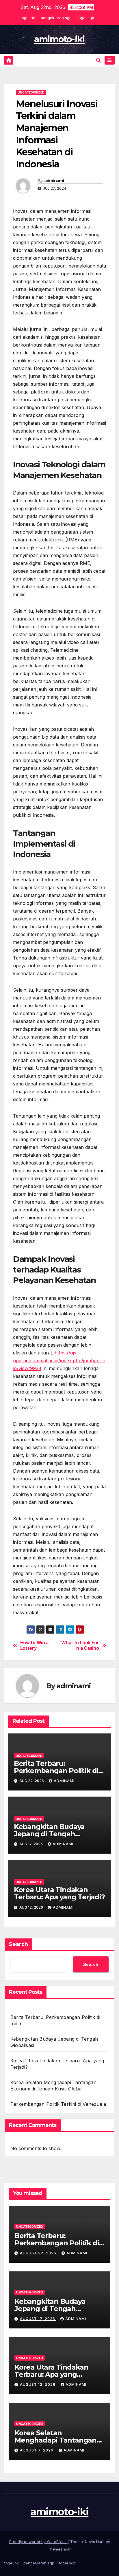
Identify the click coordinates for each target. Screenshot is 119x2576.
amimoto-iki (59, 39)
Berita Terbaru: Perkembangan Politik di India (56, 1771)
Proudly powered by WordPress (38, 2542)
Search (18, 1944)
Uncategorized (31, 92)
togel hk (28, 18)
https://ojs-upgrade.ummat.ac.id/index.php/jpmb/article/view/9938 (59, 1361)
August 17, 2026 (38, 2319)
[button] (98, 60)
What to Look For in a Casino (80, 1645)
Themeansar (59, 2549)
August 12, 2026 (38, 2384)
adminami (54, 181)
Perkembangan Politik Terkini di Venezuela (58, 2104)
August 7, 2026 (37, 2450)
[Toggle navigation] (110, 60)
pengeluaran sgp (56, 18)
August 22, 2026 (39, 2253)
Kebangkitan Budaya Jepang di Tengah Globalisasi (49, 1834)
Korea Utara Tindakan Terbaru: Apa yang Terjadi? (59, 1893)
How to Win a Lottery (34, 1645)
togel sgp (86, 18)
